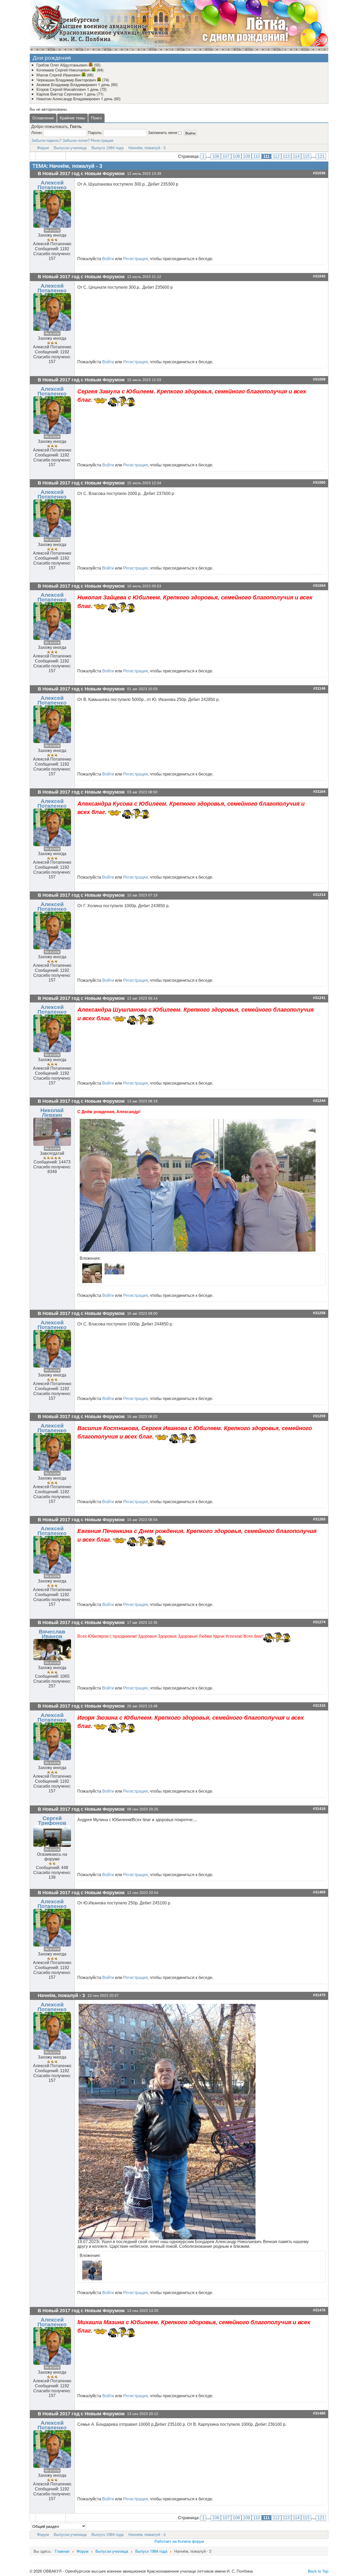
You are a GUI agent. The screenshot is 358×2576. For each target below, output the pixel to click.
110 (257, 156)
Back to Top (318, 2571)
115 (306, 156)
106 (216, 156)
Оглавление (43, 118)
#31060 (319, 483)
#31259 (319, 1416)
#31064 (319, 586)
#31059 (319, 379)
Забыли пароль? (46, 140)
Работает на (166, 2541)
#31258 (319, 1313)
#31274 (319, 1622)
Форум (43, 148)
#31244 (319, 1101)
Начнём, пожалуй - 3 (147, 148)
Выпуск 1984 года (107, 148)
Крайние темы (72, 118)
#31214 (319, 895)
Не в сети (52, 230)
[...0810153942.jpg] (198, 1185)
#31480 (319, 2413)
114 (296, 156)
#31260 (319, 1519)
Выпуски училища (70, 148)
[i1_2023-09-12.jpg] (167, 2121)
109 (246, 156)
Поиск (96, 118)
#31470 (319, 1995)
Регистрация (102, 140)
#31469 (319, 1892)
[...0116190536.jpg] (91, 1273)
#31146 (319, 688)
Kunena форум (191, 2541)
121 (321, 156)
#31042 (319, 276)
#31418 (319, 1809)
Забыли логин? (76, 140)
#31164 (319, 792)
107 (226, 156)
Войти (108, 259)
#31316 (319, 1706)
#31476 (319, 2310)
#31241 (319, 998)
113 (286, 156)
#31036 (319, 173)
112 (276, 156)
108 (236, 156)
